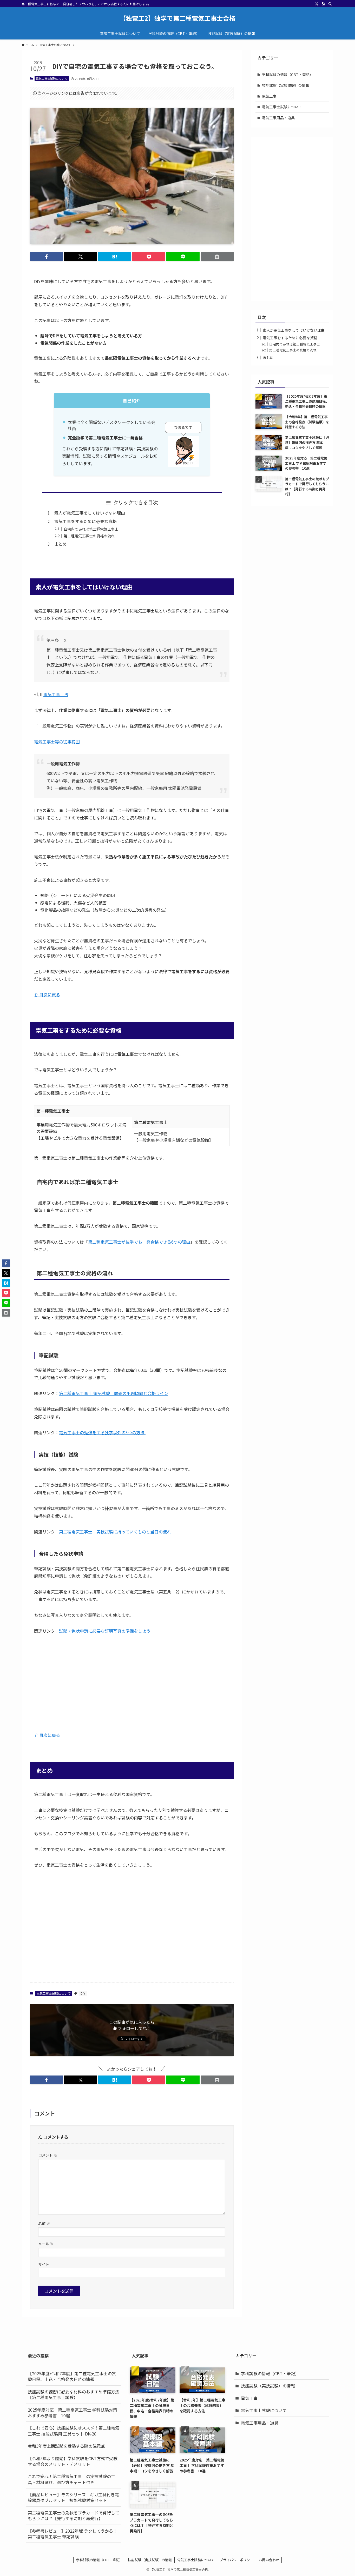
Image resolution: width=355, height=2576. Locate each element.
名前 (44, 2223)
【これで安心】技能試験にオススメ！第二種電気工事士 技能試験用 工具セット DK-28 (74, 2431)
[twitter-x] (317, 4)
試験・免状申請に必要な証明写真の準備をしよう (105, 1631)
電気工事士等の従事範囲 (57, 742)
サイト (44, 2264)
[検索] (330, 4)
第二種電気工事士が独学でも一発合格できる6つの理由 (139, 1242)
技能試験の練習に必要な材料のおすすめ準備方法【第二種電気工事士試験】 (74, 2394)
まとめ (61, 544)
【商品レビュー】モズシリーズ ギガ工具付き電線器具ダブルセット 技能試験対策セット (73, 2497)
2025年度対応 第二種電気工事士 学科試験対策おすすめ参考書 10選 (73, 2413)
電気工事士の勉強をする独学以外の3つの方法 (102, 1432)
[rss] (323, 4)
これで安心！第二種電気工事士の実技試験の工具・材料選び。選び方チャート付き (71, 2479)
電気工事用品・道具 (278, 118)
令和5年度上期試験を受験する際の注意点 (66, 2446)
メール (46, 2244)
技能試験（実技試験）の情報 (286, 85)
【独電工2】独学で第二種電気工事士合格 (177, 18)
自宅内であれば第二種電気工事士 (91, 529)
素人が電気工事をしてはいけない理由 (90, 513)
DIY (83, 1993)
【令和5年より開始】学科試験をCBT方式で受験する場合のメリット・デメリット (73, 2461)
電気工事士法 (56, 694)
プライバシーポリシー (236, 2560)
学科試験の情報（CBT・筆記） (288, 75)
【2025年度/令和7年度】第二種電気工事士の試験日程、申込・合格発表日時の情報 (72, 2376)
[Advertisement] (132, 1679)
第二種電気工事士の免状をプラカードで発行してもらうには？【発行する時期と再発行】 (74, 2515)
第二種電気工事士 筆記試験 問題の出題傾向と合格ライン (114, 1393)
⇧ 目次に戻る (47, 995)
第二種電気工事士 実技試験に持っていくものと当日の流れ (115, 1532)
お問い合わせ (269, 2560)
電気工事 (269, 96)
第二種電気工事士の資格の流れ (89, 536)
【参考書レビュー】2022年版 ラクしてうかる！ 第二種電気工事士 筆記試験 (75, 2534)
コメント (48, 2155)
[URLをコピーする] (217, 257)
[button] (46, 257)
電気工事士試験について (52, 78)
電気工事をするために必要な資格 (86, 521)
